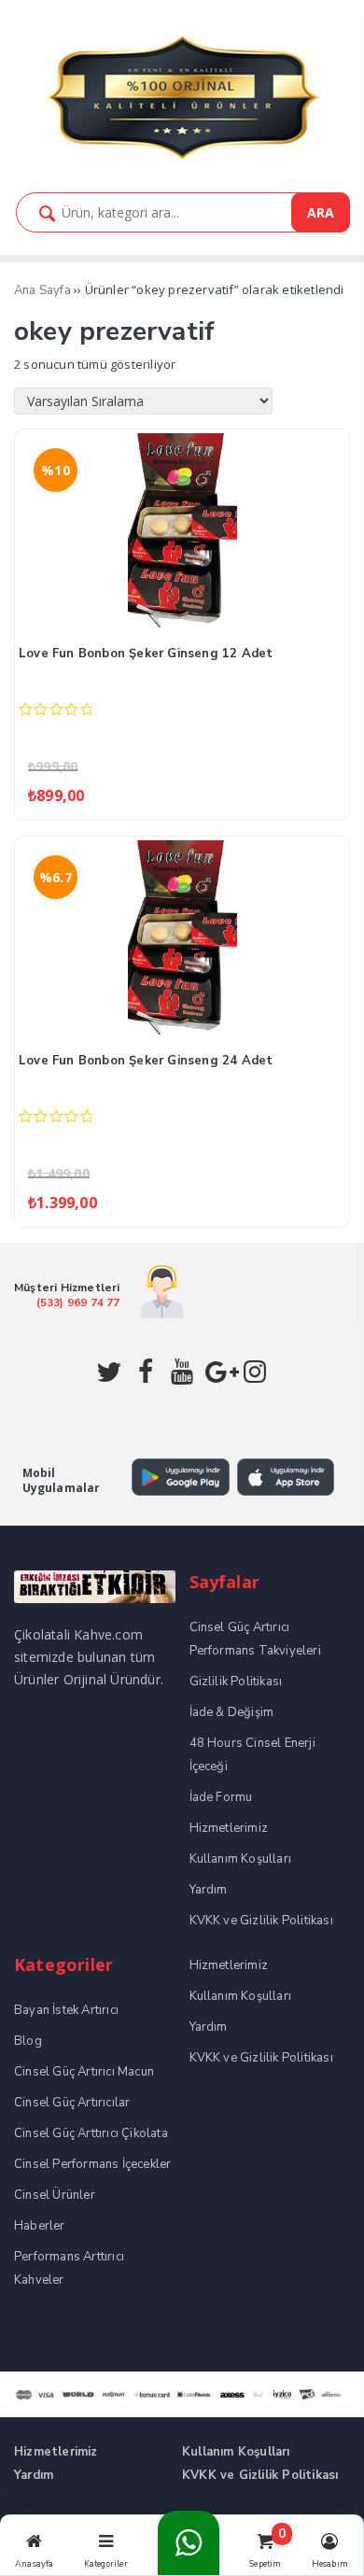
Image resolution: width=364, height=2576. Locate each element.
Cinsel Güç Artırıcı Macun (84, 2072)
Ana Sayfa (42, 290)
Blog (28, 2041)
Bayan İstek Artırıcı (66, 2010)
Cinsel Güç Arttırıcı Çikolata (91, 2133)
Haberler (40, 2226)
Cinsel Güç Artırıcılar (72, 2103)
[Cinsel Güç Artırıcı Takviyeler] (182, 158)
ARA (321, 212)
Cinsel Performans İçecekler (92, 2164)
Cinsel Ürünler (55, 2195)
